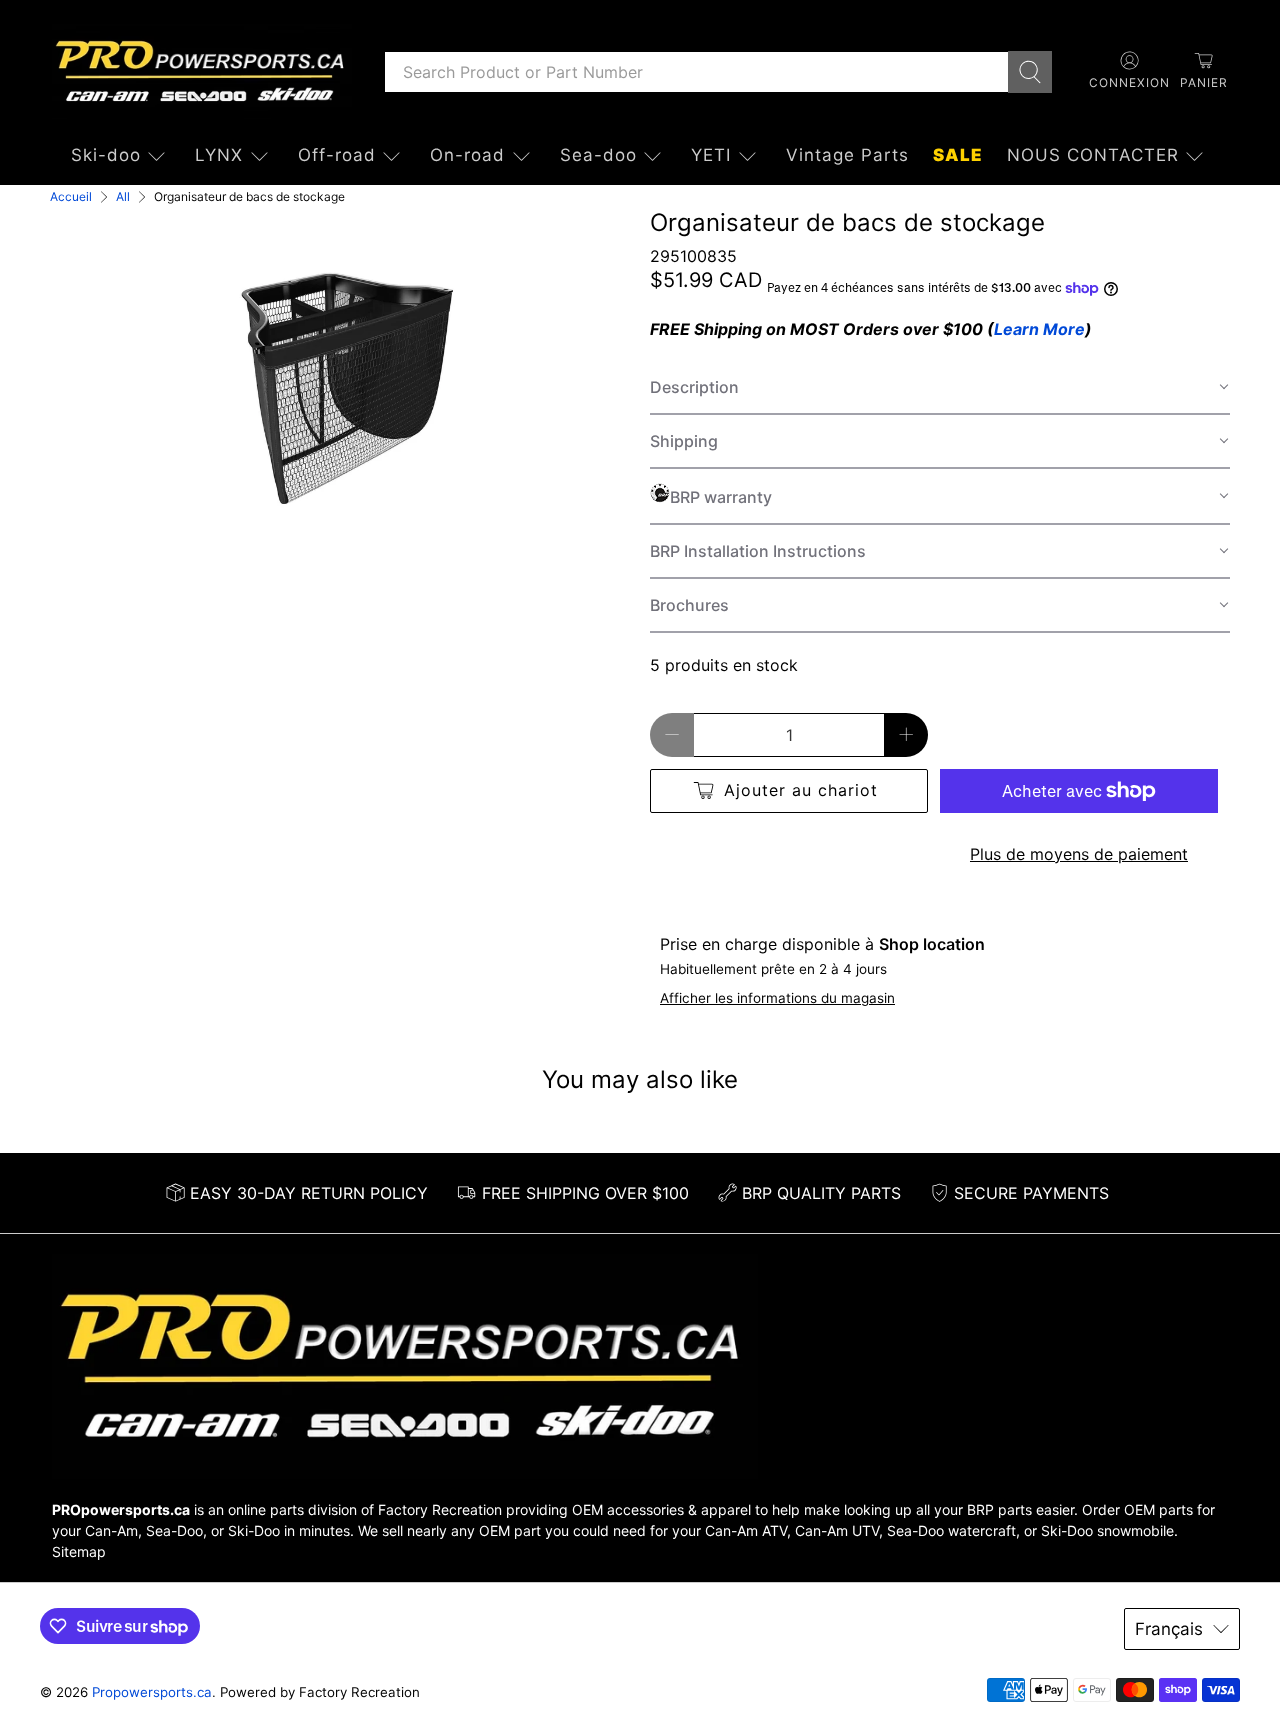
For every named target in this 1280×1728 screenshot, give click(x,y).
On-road (467, 155)
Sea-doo (598, 155)
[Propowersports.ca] (202, 71)
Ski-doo (106, 155)
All (123, 197)
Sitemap (79, 1551)
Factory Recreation (440, 1509)
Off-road (337, 155)
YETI (711, 155)
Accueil (71, 197)
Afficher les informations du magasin (777, 998)
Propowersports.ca (152, 1692)
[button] (940, 388)
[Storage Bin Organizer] (340, 384)
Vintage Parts (847, 155)
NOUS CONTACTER (1093, 155)
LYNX (219, 155)
